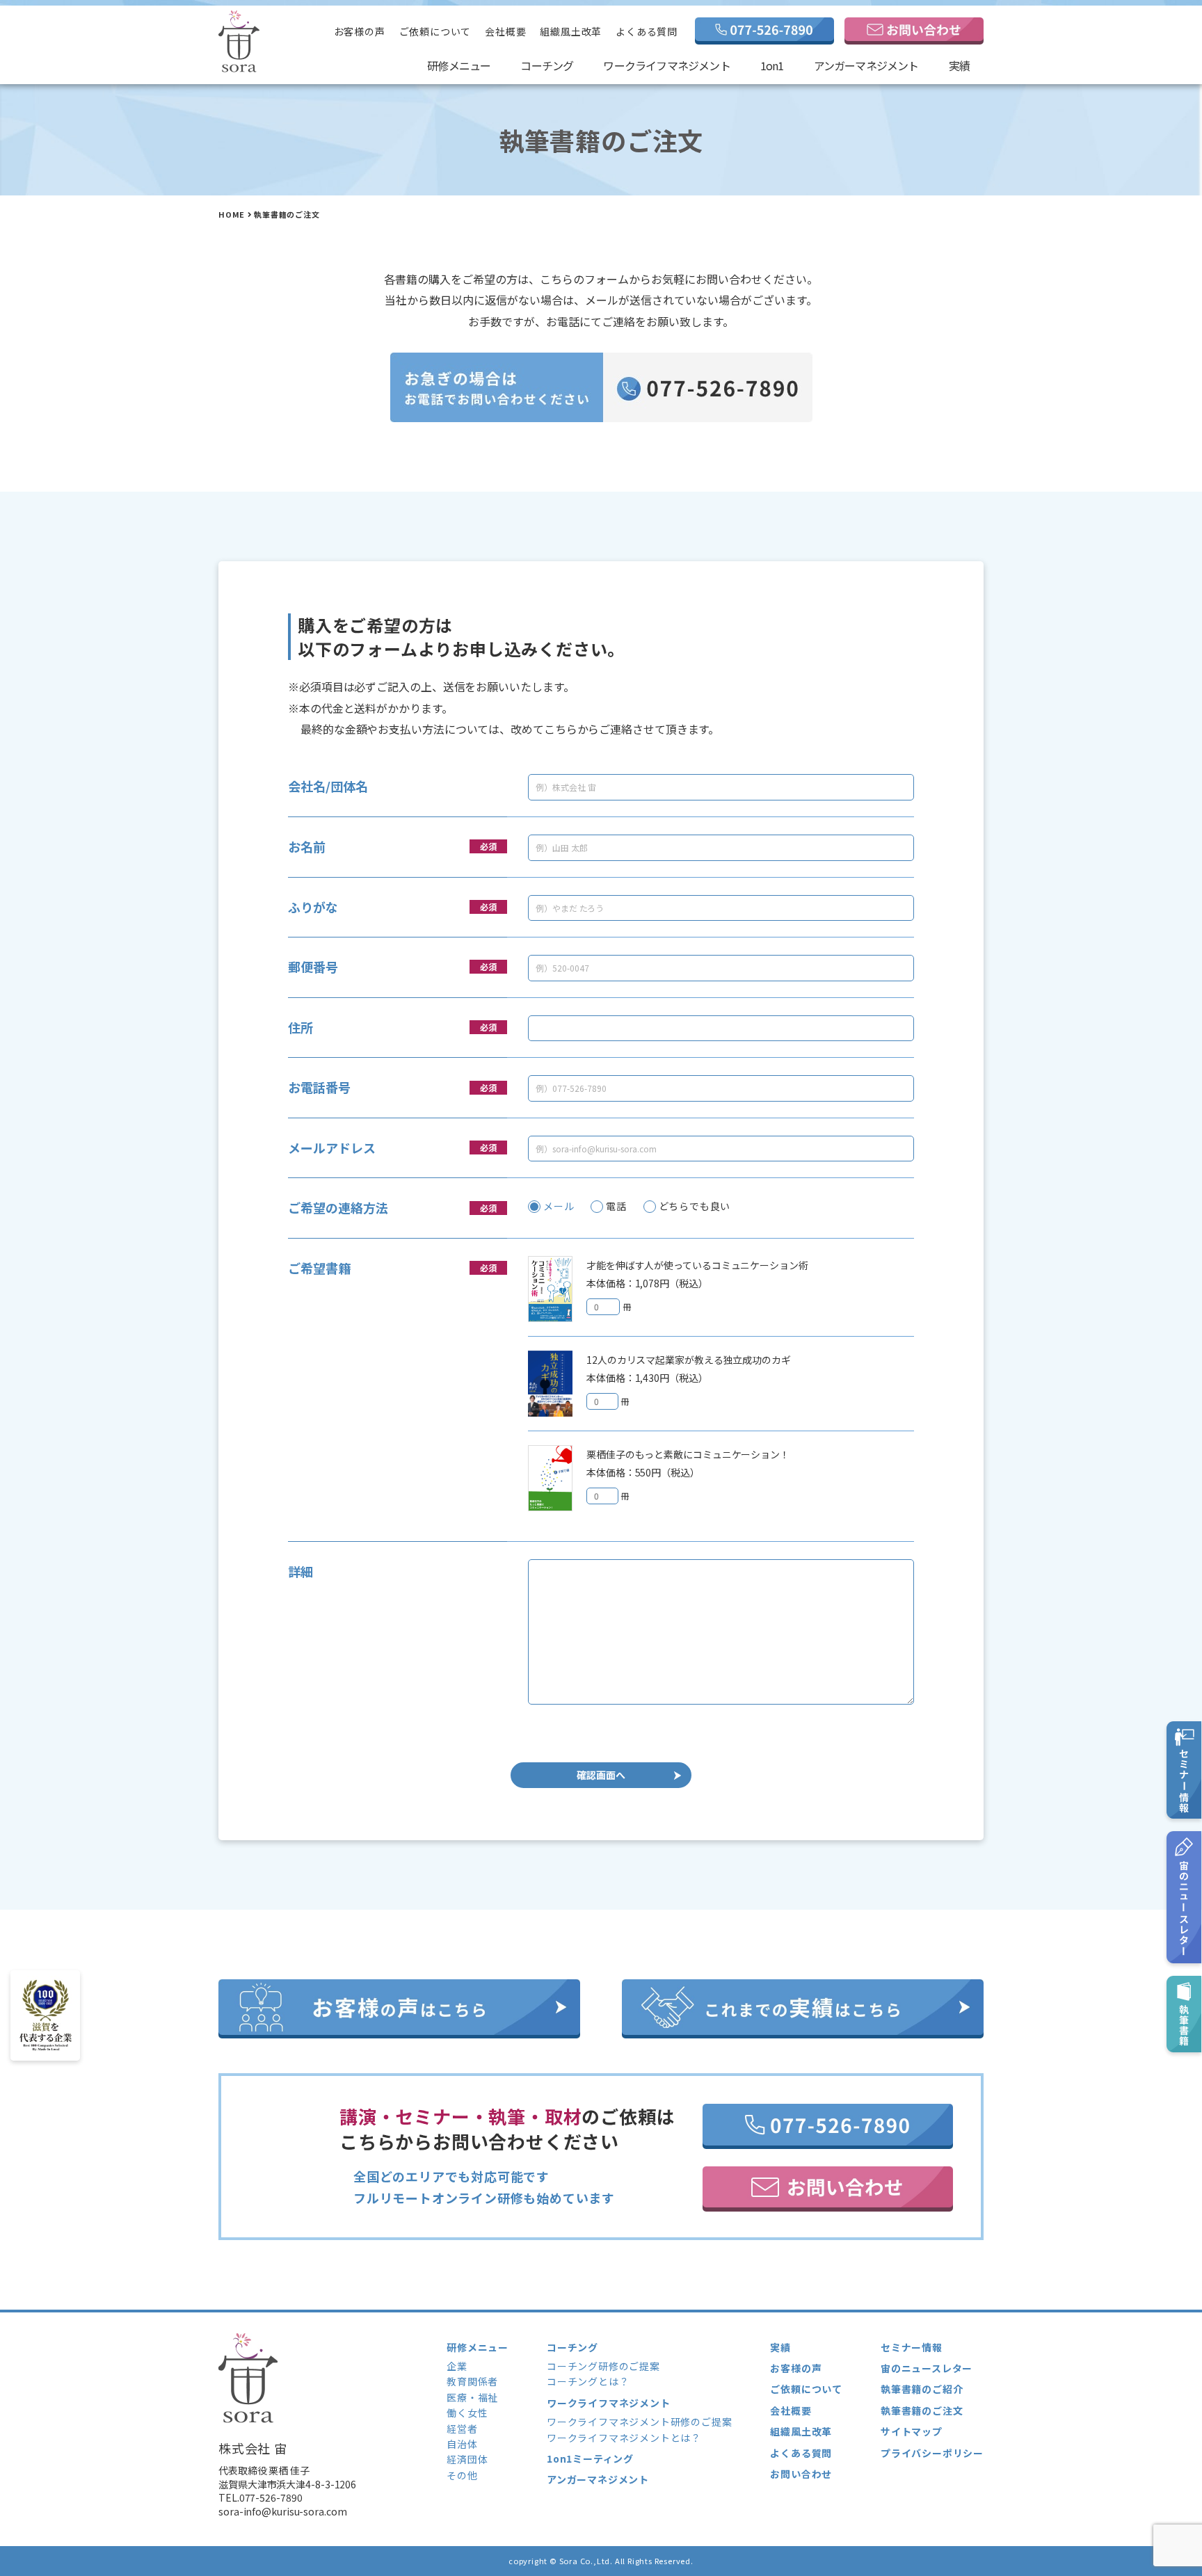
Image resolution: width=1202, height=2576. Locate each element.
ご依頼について (435, 31)
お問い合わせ (801, 2474)
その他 (462, 2475)
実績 (959, 65)
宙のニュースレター (927, 2368)
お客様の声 (360, 31)
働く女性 (467, 2413)
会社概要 (505, 31)
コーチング (547, 65)
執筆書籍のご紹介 (922, 2389)
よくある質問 (647, 31)
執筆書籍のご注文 (922, 2410)
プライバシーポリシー (932, 2453)
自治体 (462, 2444)
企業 (457, 2366)
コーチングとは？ (588, 2381)
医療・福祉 (472, 2397)
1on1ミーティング (590, 2458)
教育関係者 (472, 2381)
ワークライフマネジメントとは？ (624, 2438)
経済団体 (467, 2459)
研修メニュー (459, 65)
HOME (232, 214)
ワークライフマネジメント (666, 65)
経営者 (462, 2429)
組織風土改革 (571, 31)
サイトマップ (912, 2431)
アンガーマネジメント (866, 65)
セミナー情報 (912, 2347)
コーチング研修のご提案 (603, 2366)
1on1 (772, 65)
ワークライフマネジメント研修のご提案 (639, 2422)
